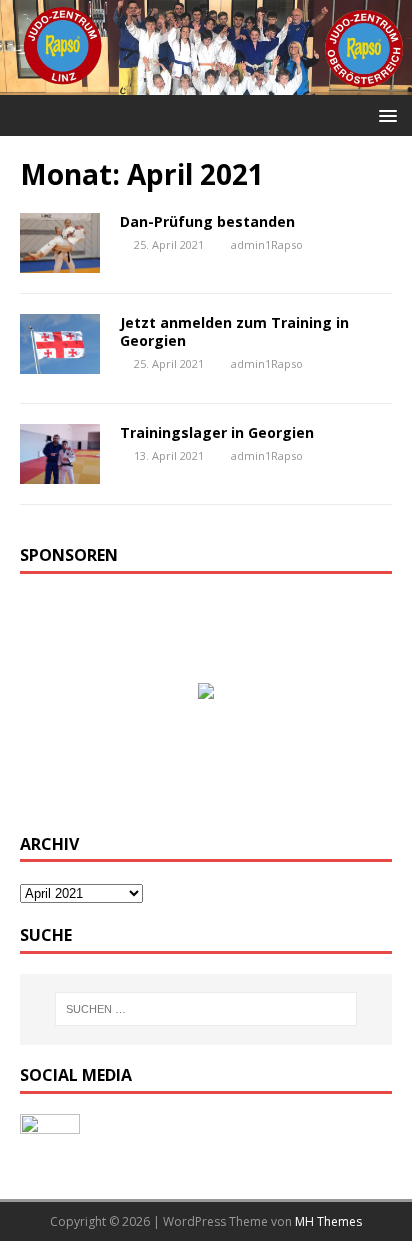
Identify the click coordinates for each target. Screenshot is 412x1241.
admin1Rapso (267, 244)
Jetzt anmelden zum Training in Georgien (234, 331)
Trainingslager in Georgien (217, 432)
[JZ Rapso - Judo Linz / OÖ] (206, 83)
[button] (384, 114)
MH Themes (328, 1221)
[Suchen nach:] (206, 1009)
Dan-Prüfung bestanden (207, 221)
